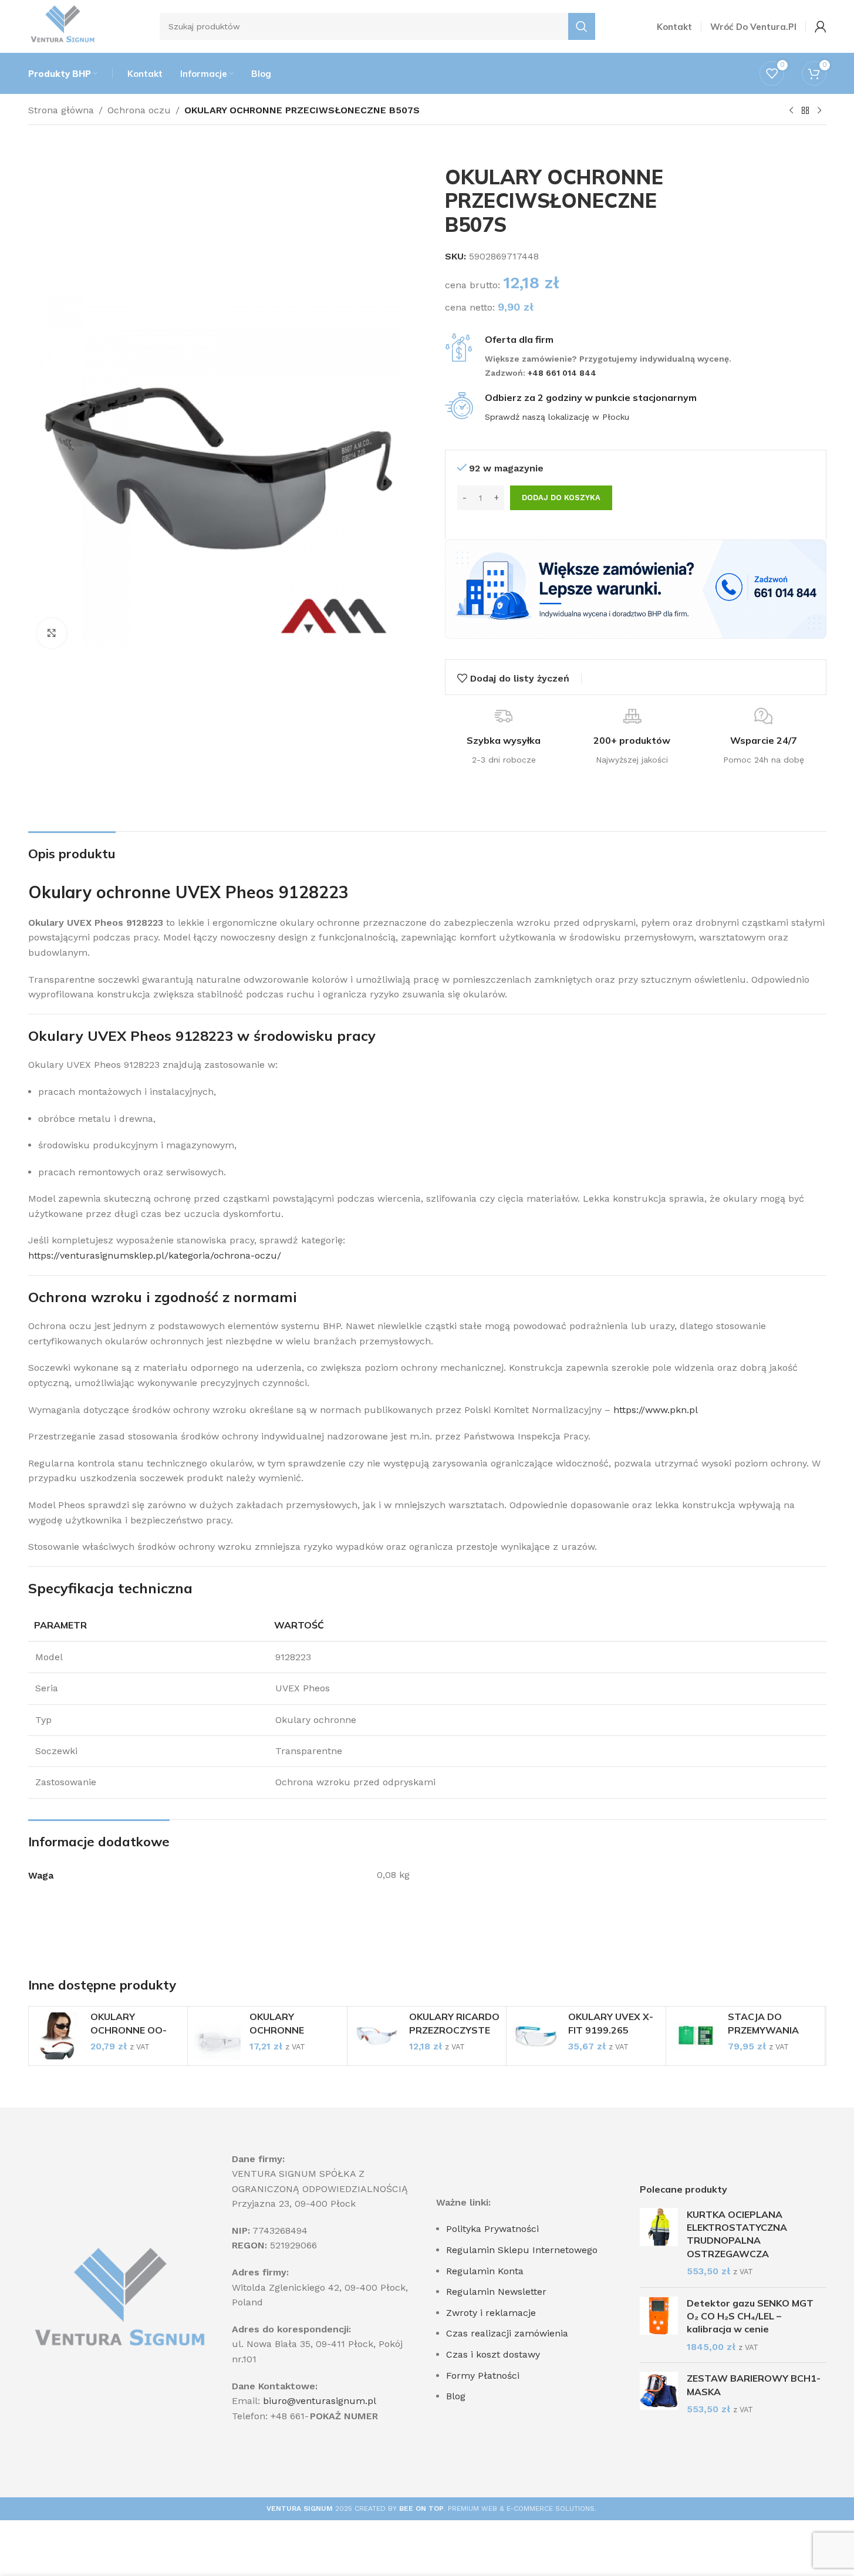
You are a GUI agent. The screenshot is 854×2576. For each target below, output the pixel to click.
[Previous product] (791, 111)
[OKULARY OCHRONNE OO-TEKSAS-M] (58, 2036)
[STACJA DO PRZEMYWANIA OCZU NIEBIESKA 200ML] (696, 2036)
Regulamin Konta (485, 2271)
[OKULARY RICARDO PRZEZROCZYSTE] (377, 2036)
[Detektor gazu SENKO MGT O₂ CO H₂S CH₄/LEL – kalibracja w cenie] (659, 2325)
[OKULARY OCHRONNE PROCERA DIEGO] (217, 2036)
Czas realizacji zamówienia (507, 2333)
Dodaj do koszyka (561, 498)
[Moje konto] (821, 26)
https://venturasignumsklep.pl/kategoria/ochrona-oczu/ (155, 1255)
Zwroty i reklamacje (491, 2313)
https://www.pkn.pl (656, 1410)
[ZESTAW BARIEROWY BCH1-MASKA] (659, 2394)
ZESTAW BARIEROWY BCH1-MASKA (754, 2385)
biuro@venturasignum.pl (320, 2401)
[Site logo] (63, 26)
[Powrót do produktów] (805, 111)
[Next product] (819, 111)
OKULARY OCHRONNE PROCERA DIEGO (288, 2030)
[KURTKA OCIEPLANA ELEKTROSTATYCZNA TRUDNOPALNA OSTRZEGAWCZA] (659, 2243)
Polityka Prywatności (492, 2229)
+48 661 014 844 (563, 373)
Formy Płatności (483, 2376)
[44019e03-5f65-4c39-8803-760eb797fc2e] (636, 589)
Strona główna (61, 110)
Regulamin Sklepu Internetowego (522, 2250)
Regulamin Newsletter (496, 2292)
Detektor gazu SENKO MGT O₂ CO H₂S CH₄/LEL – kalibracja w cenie (750, 2316)
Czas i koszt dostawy (493, 2354)
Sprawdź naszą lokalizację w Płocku (557, 417)
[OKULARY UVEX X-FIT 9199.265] (536, 2036)
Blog (456, 2396)
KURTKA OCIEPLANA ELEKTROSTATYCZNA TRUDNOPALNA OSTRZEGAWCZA (737, 2234)
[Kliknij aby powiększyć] (52, 633)
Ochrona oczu (139, 110)
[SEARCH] (582, 26)
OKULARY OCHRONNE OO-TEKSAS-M (129, 2030)
